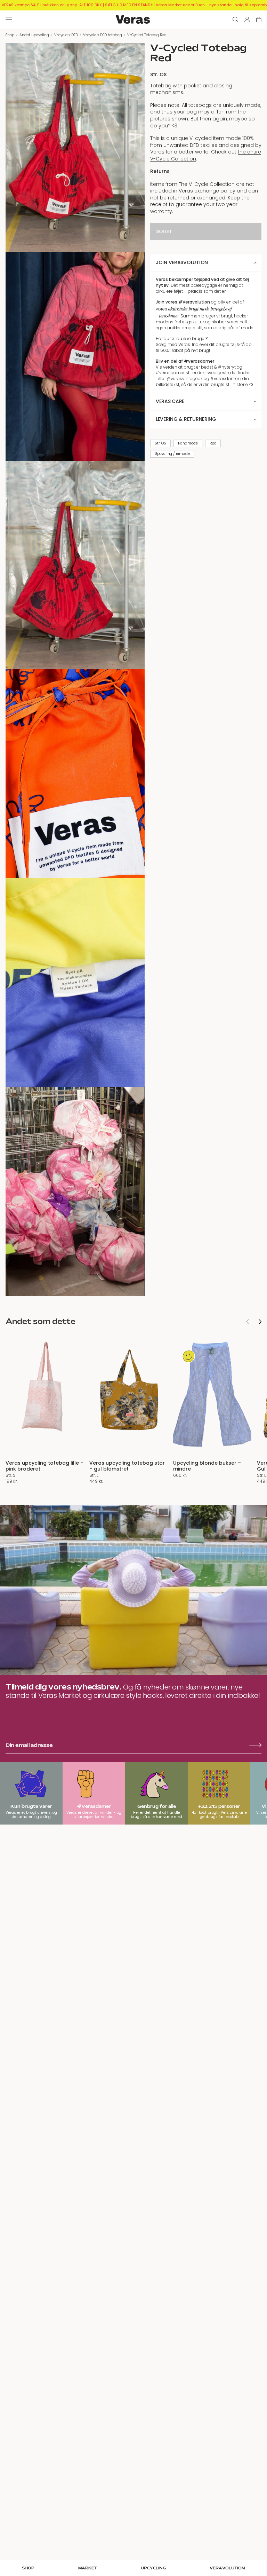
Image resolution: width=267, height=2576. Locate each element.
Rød (213, 443)
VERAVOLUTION (227, 2568)
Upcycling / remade (172, 454)
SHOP (28, 2568)
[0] (259, 19)
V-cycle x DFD (66, 35)
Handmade (188, 443)
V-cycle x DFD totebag (103, 35)
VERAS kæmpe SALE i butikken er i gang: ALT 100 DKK (52, 5)
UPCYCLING (153, 2568)
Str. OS (160, 443)
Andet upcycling (34, 35)
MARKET (88, 2568)
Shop (10, 35)
